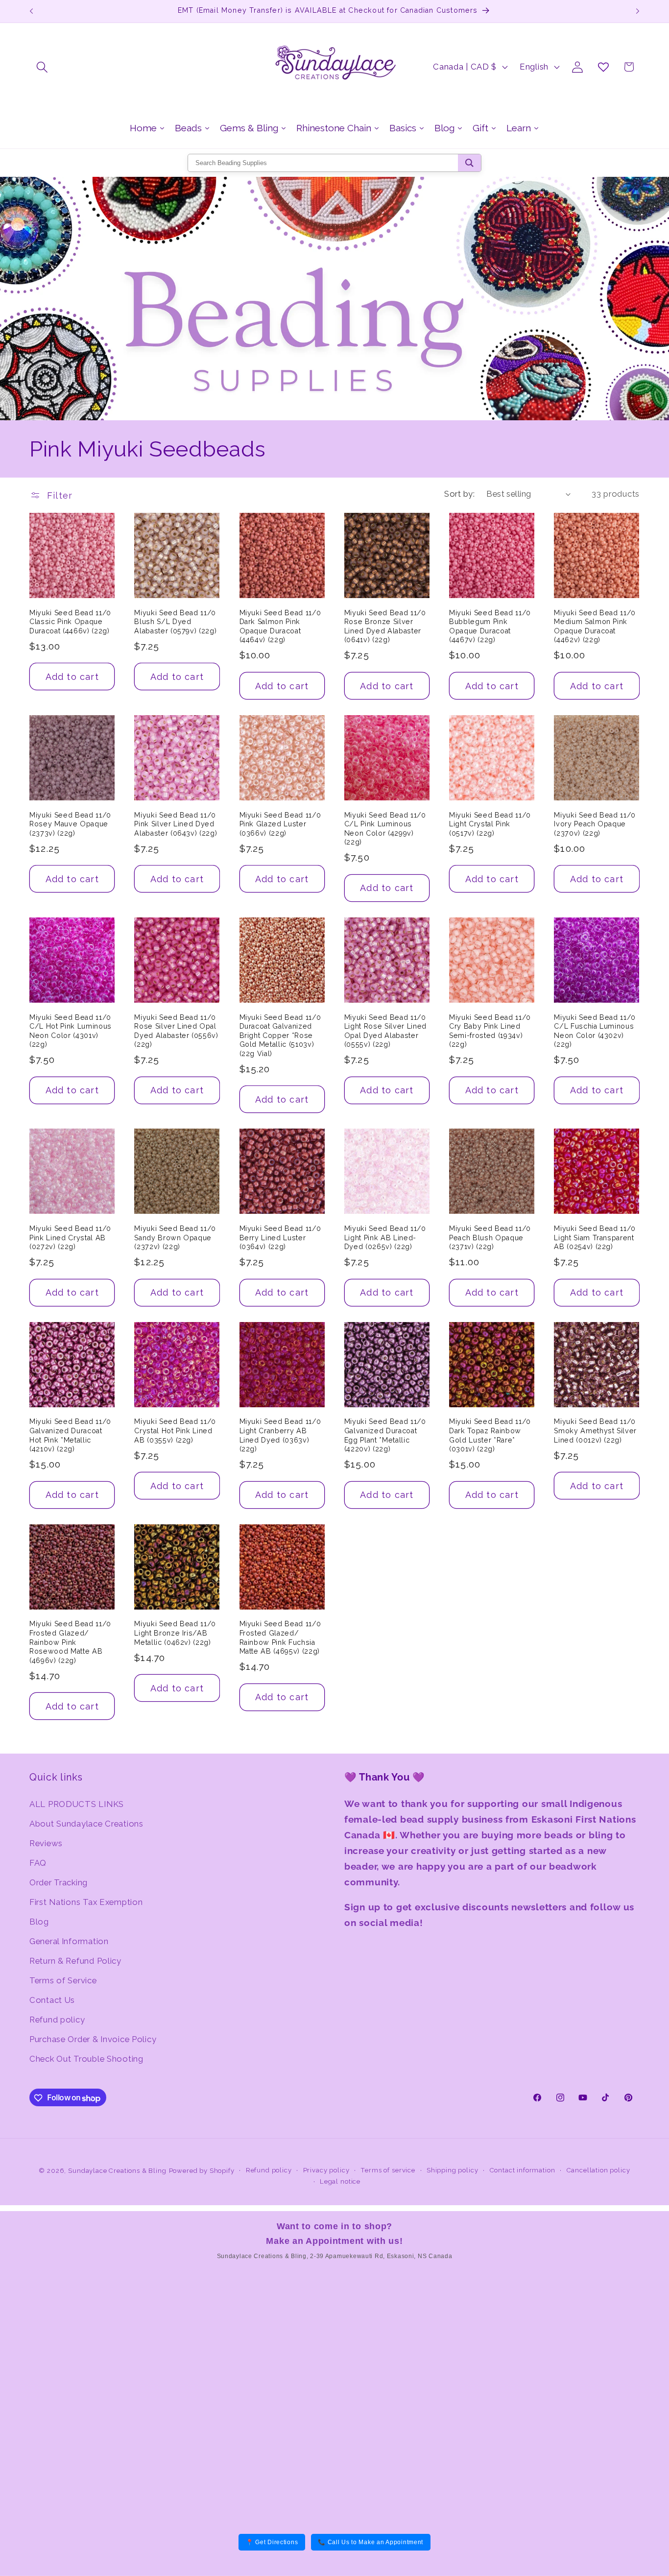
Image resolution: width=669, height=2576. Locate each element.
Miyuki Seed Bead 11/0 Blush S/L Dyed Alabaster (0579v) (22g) (175, 622)
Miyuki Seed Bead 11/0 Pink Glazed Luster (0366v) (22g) (280, 824)
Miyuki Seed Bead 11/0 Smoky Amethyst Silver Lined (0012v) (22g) (595, 1431)
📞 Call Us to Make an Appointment (370, 2542)
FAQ (38, 1862)
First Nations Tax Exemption (86, 1902)
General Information (69, 1941)
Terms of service (388, 2170)
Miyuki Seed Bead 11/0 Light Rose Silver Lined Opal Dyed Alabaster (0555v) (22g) (385, 1031)
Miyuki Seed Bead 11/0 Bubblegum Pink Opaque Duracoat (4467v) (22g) (490, 626)
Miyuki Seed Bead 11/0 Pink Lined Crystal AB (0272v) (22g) (70, 1238)
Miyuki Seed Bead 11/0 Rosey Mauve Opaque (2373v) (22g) (70, 824)
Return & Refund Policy (75, 1960)
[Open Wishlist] (603, 67)
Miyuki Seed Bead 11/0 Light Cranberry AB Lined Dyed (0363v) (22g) (280, 1435)
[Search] (469, 163)
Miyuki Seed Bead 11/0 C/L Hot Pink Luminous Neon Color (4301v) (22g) (71, 1031)
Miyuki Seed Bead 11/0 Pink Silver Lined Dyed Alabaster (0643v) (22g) (176, 824)
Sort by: (459, 494)
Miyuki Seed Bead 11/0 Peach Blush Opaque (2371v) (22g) (490, 1238)
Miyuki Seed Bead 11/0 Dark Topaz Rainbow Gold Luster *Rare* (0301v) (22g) (490, 1435)
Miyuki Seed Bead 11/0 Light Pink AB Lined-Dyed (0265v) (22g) (385, 1238)
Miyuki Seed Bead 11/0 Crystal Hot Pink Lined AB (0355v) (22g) (175, 1431)
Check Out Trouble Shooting (86, 2058)
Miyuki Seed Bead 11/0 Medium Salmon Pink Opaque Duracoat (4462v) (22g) (595, 626)
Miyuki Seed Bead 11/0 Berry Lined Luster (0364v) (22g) (280, 1238)
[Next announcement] (638, 11)
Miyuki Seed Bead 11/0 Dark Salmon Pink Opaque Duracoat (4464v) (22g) (280, 626)
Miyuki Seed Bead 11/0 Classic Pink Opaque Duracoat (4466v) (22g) (70, 622)
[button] (42, 67)
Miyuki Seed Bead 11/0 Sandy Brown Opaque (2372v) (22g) (175, 1238)
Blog (39, 1921)
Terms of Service (63, 1980)
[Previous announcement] (31, 11)
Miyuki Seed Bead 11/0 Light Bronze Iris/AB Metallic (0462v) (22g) (175, 1633)
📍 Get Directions (272, 2542)
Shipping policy (453, 2170)
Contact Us (52, 1999)
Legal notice (340, 2181)
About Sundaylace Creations (86, 1823)
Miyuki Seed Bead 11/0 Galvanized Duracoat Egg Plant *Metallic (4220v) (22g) (385, 1435)
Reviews (46, 1843)
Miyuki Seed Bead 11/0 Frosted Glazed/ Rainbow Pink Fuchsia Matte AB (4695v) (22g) (280, 1637)
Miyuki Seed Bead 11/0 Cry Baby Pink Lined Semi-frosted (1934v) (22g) (490, 1031)
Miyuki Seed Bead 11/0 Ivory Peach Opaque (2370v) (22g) (595, 824)
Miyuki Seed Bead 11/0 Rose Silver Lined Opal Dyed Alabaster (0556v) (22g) (176, 1031)
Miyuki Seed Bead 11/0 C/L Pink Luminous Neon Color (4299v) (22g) (385, 829)
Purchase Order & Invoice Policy (93, 2039)
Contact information (523, 2170)
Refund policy (57, 2019)
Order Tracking (59, 1882)
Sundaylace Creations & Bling (117, 2171)
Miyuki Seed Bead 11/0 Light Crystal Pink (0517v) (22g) (490, 824)
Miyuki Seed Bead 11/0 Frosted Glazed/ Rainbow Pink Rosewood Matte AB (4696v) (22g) (70, 1642)
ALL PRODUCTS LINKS (77, 1804)
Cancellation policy (598, 2170)
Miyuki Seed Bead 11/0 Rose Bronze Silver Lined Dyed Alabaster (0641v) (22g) (385, 626)
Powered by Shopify (202, 2171)
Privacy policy (326, 2170)
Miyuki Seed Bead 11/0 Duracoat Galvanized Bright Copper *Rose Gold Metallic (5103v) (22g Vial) (280, 1035)
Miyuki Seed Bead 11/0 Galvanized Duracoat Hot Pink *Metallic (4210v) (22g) (70, 1435)
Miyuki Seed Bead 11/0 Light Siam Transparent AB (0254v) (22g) (595, 1238)
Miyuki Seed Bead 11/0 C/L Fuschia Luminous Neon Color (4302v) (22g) (595, 1031)
